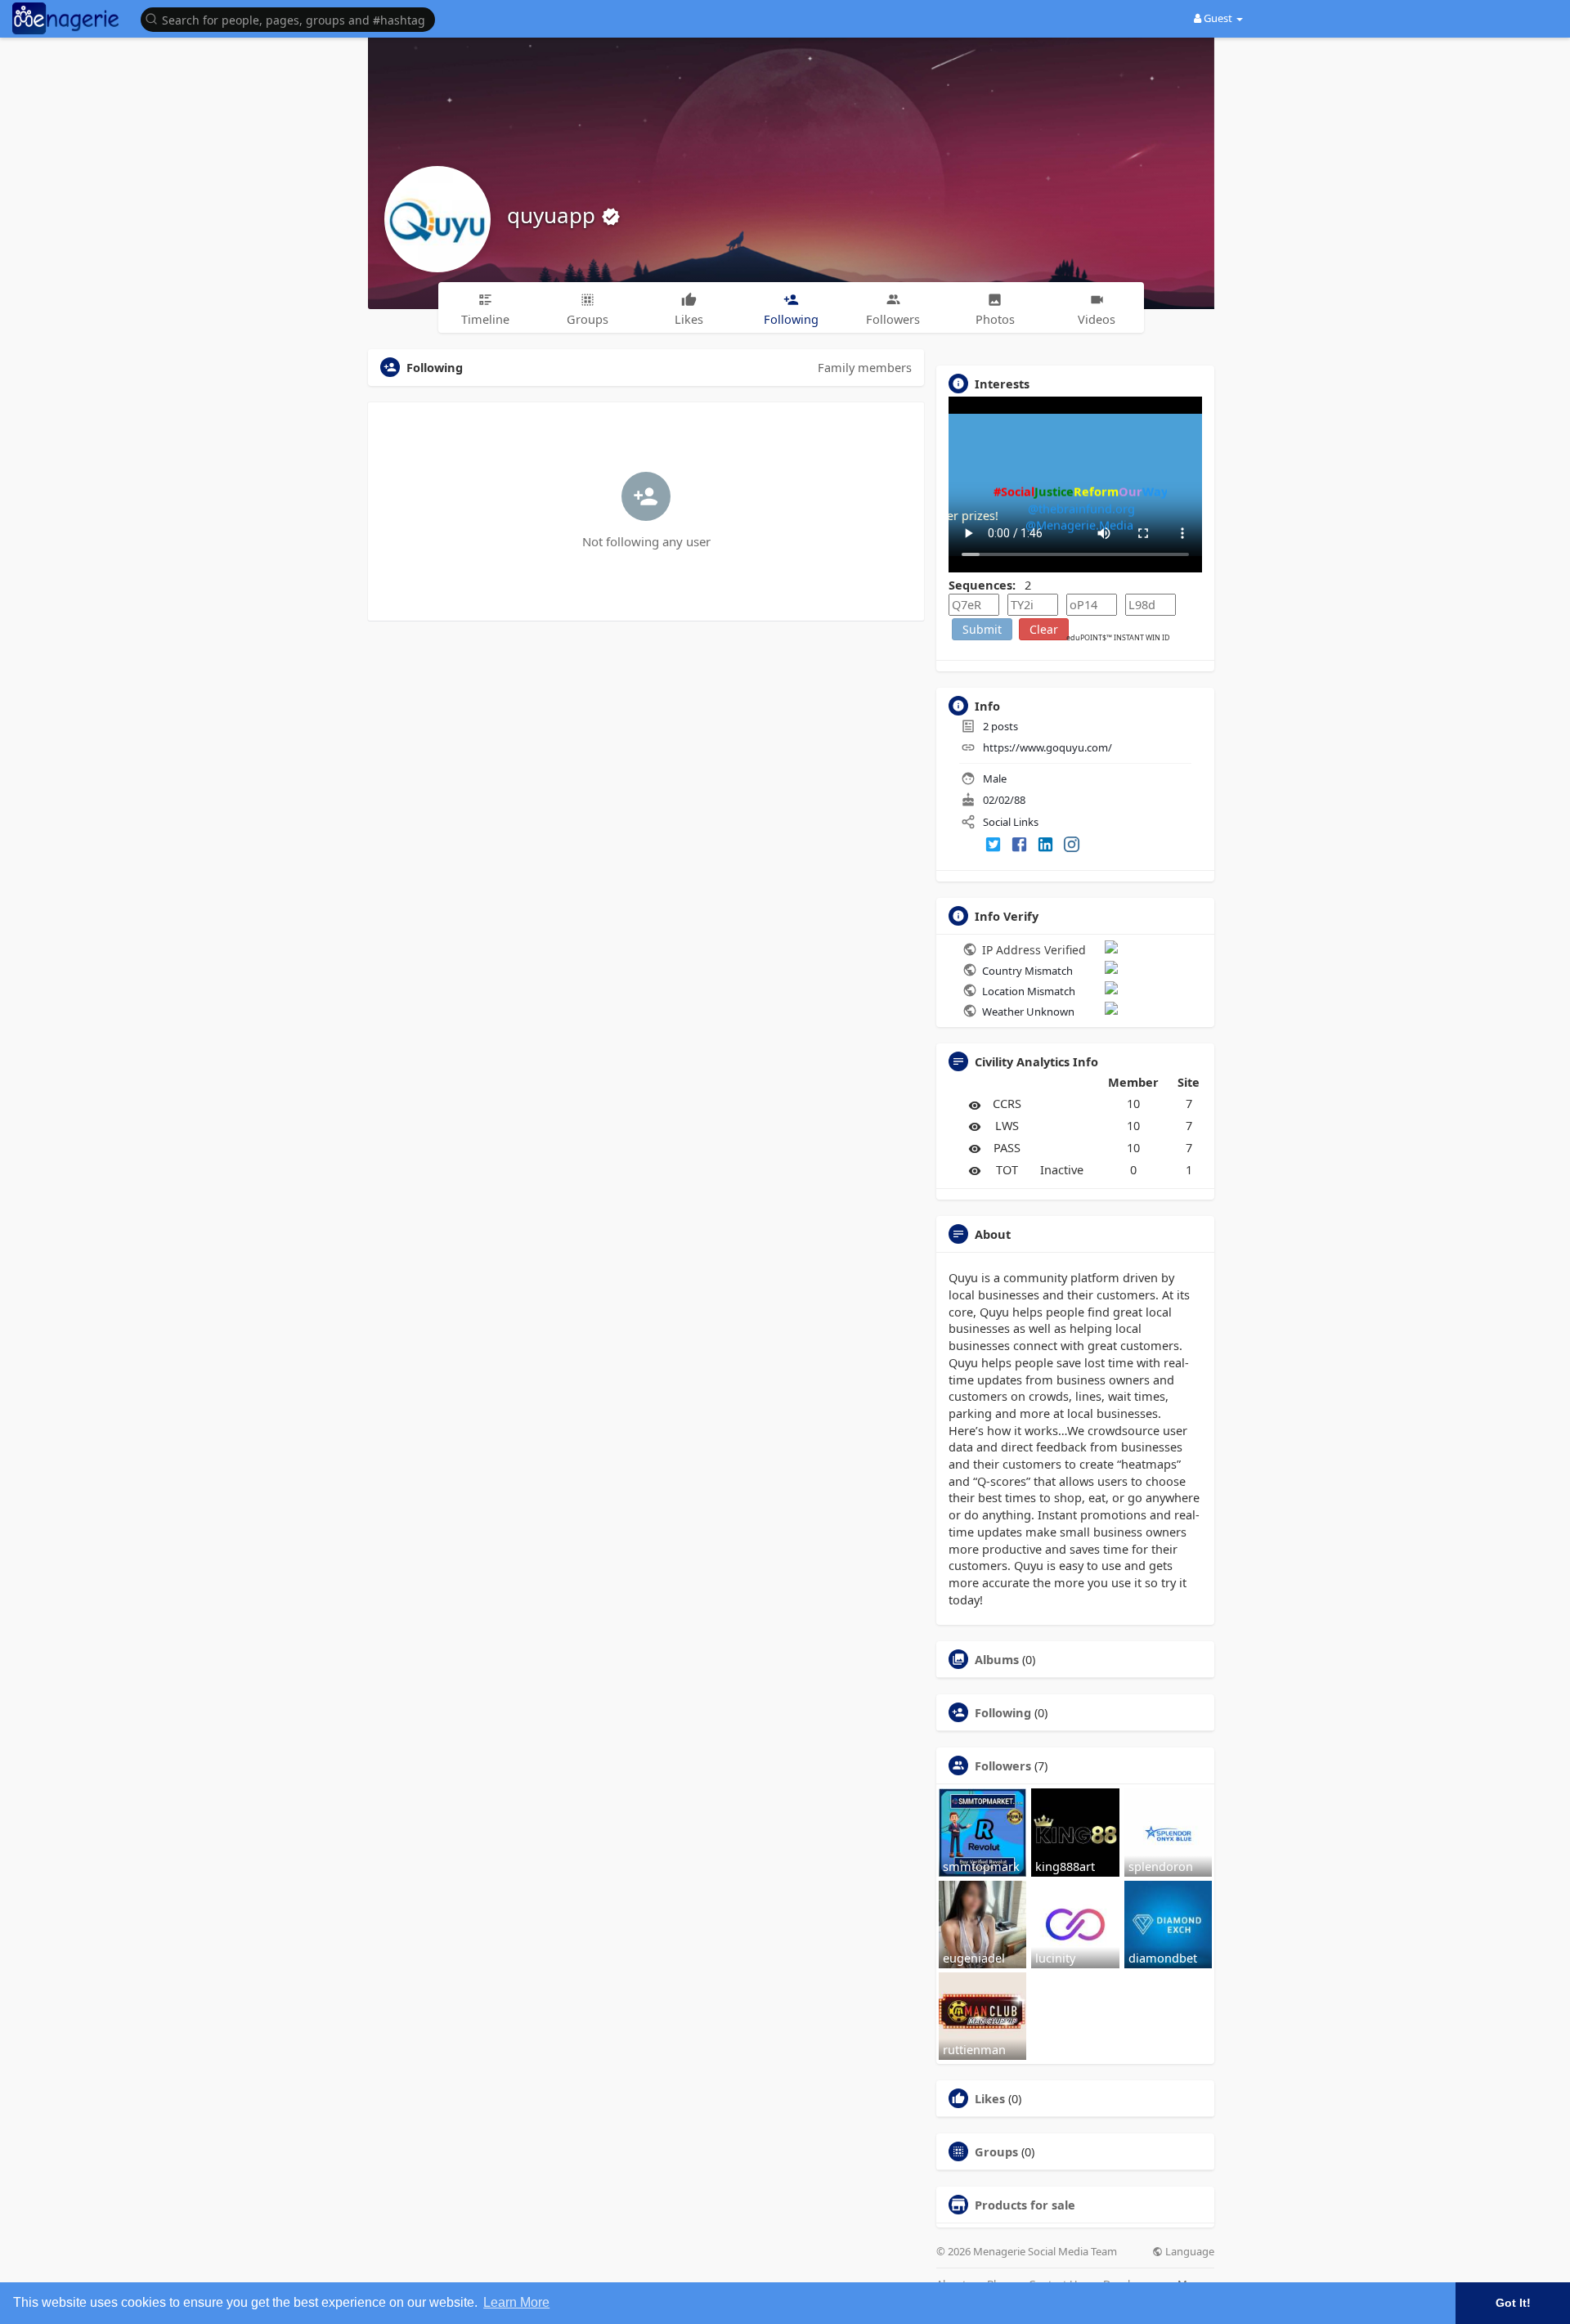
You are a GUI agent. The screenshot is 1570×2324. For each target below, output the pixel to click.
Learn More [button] (516, 2302)
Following (1003, 1712)
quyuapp (554, 215)
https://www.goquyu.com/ (1047, 747)
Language (1189, 2252)
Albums (997, 1659)
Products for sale (1025, 2205)
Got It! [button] (1513, 2303)
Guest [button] (1218, 18)
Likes (990, 2098)
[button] (292, 18)
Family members (865, 367)
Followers (1003, 1765)
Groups (996, 2151)
